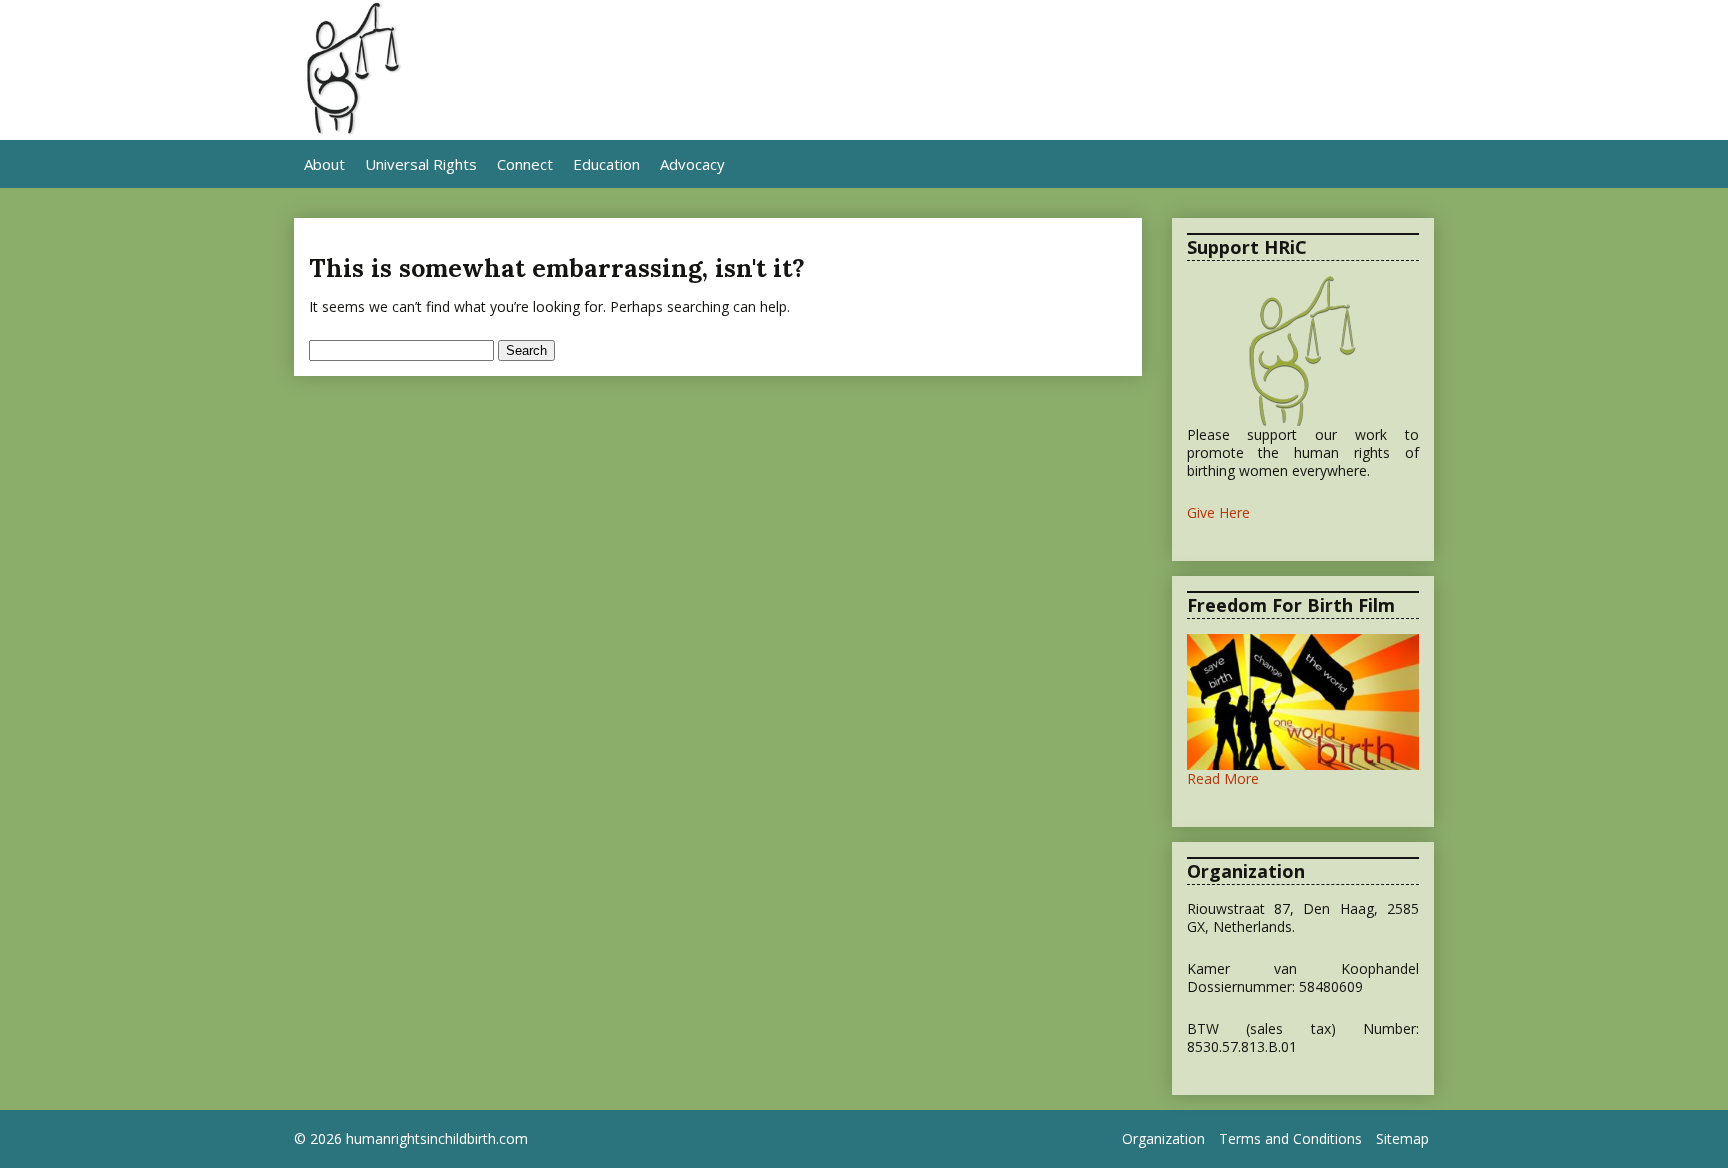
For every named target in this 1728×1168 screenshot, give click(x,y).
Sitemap (1402, 1139)
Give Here (1218, 512)
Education (606, 164)
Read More (1223, 778)
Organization (1163, 1139)
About (324, 164)
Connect (525, 164)
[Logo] (352, 130)
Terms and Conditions (1290, 1139)
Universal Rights (421, 164)
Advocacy (692, 164)
